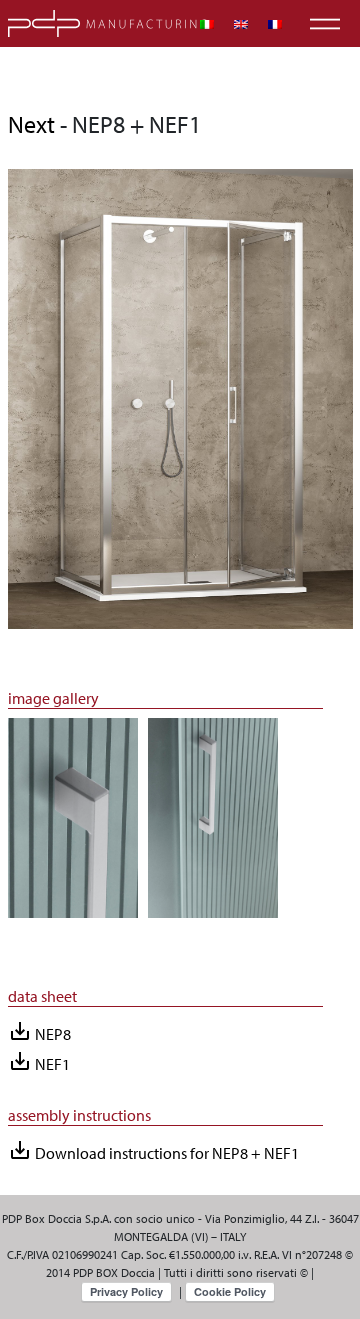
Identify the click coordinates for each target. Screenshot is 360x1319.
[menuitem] (207, 24)
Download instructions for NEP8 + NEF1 (153, 1150)
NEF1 (39, 1061)
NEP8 (39, 1031)
